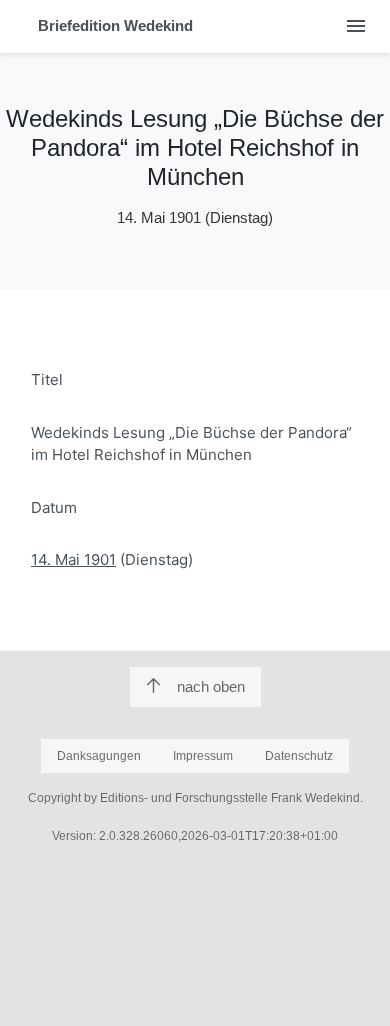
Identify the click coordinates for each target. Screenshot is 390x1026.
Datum (54, 507)
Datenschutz (299, 756)
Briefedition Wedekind (115, 25)
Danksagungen (99, 756)
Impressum (203, 756)
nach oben (211, 686)
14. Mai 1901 (73, 559)
